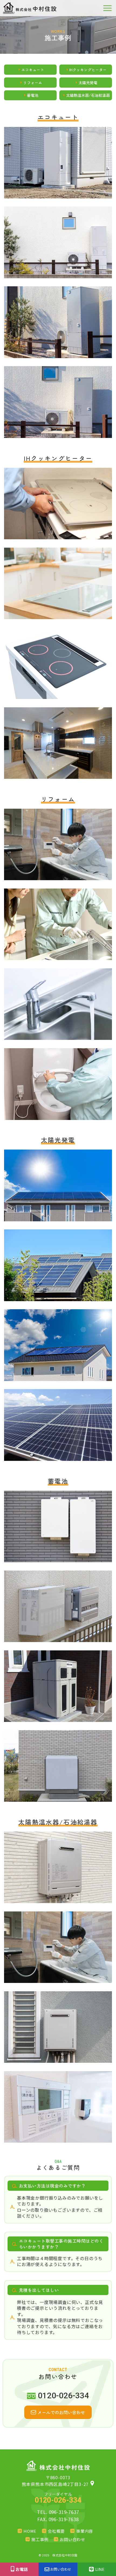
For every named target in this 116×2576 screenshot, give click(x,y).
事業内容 (85, 2531)
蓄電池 (33, 95)
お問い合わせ (72, 2539)
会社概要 (56, 2531)
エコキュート (33, 70)
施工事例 (40, 2539)
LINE (100, 2569)
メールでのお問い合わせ (61, 2412)
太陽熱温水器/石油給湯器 (88, 95)
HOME (30, 2531)
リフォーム (33, 83)
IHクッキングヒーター (88, 70)
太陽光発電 (88, 83)
